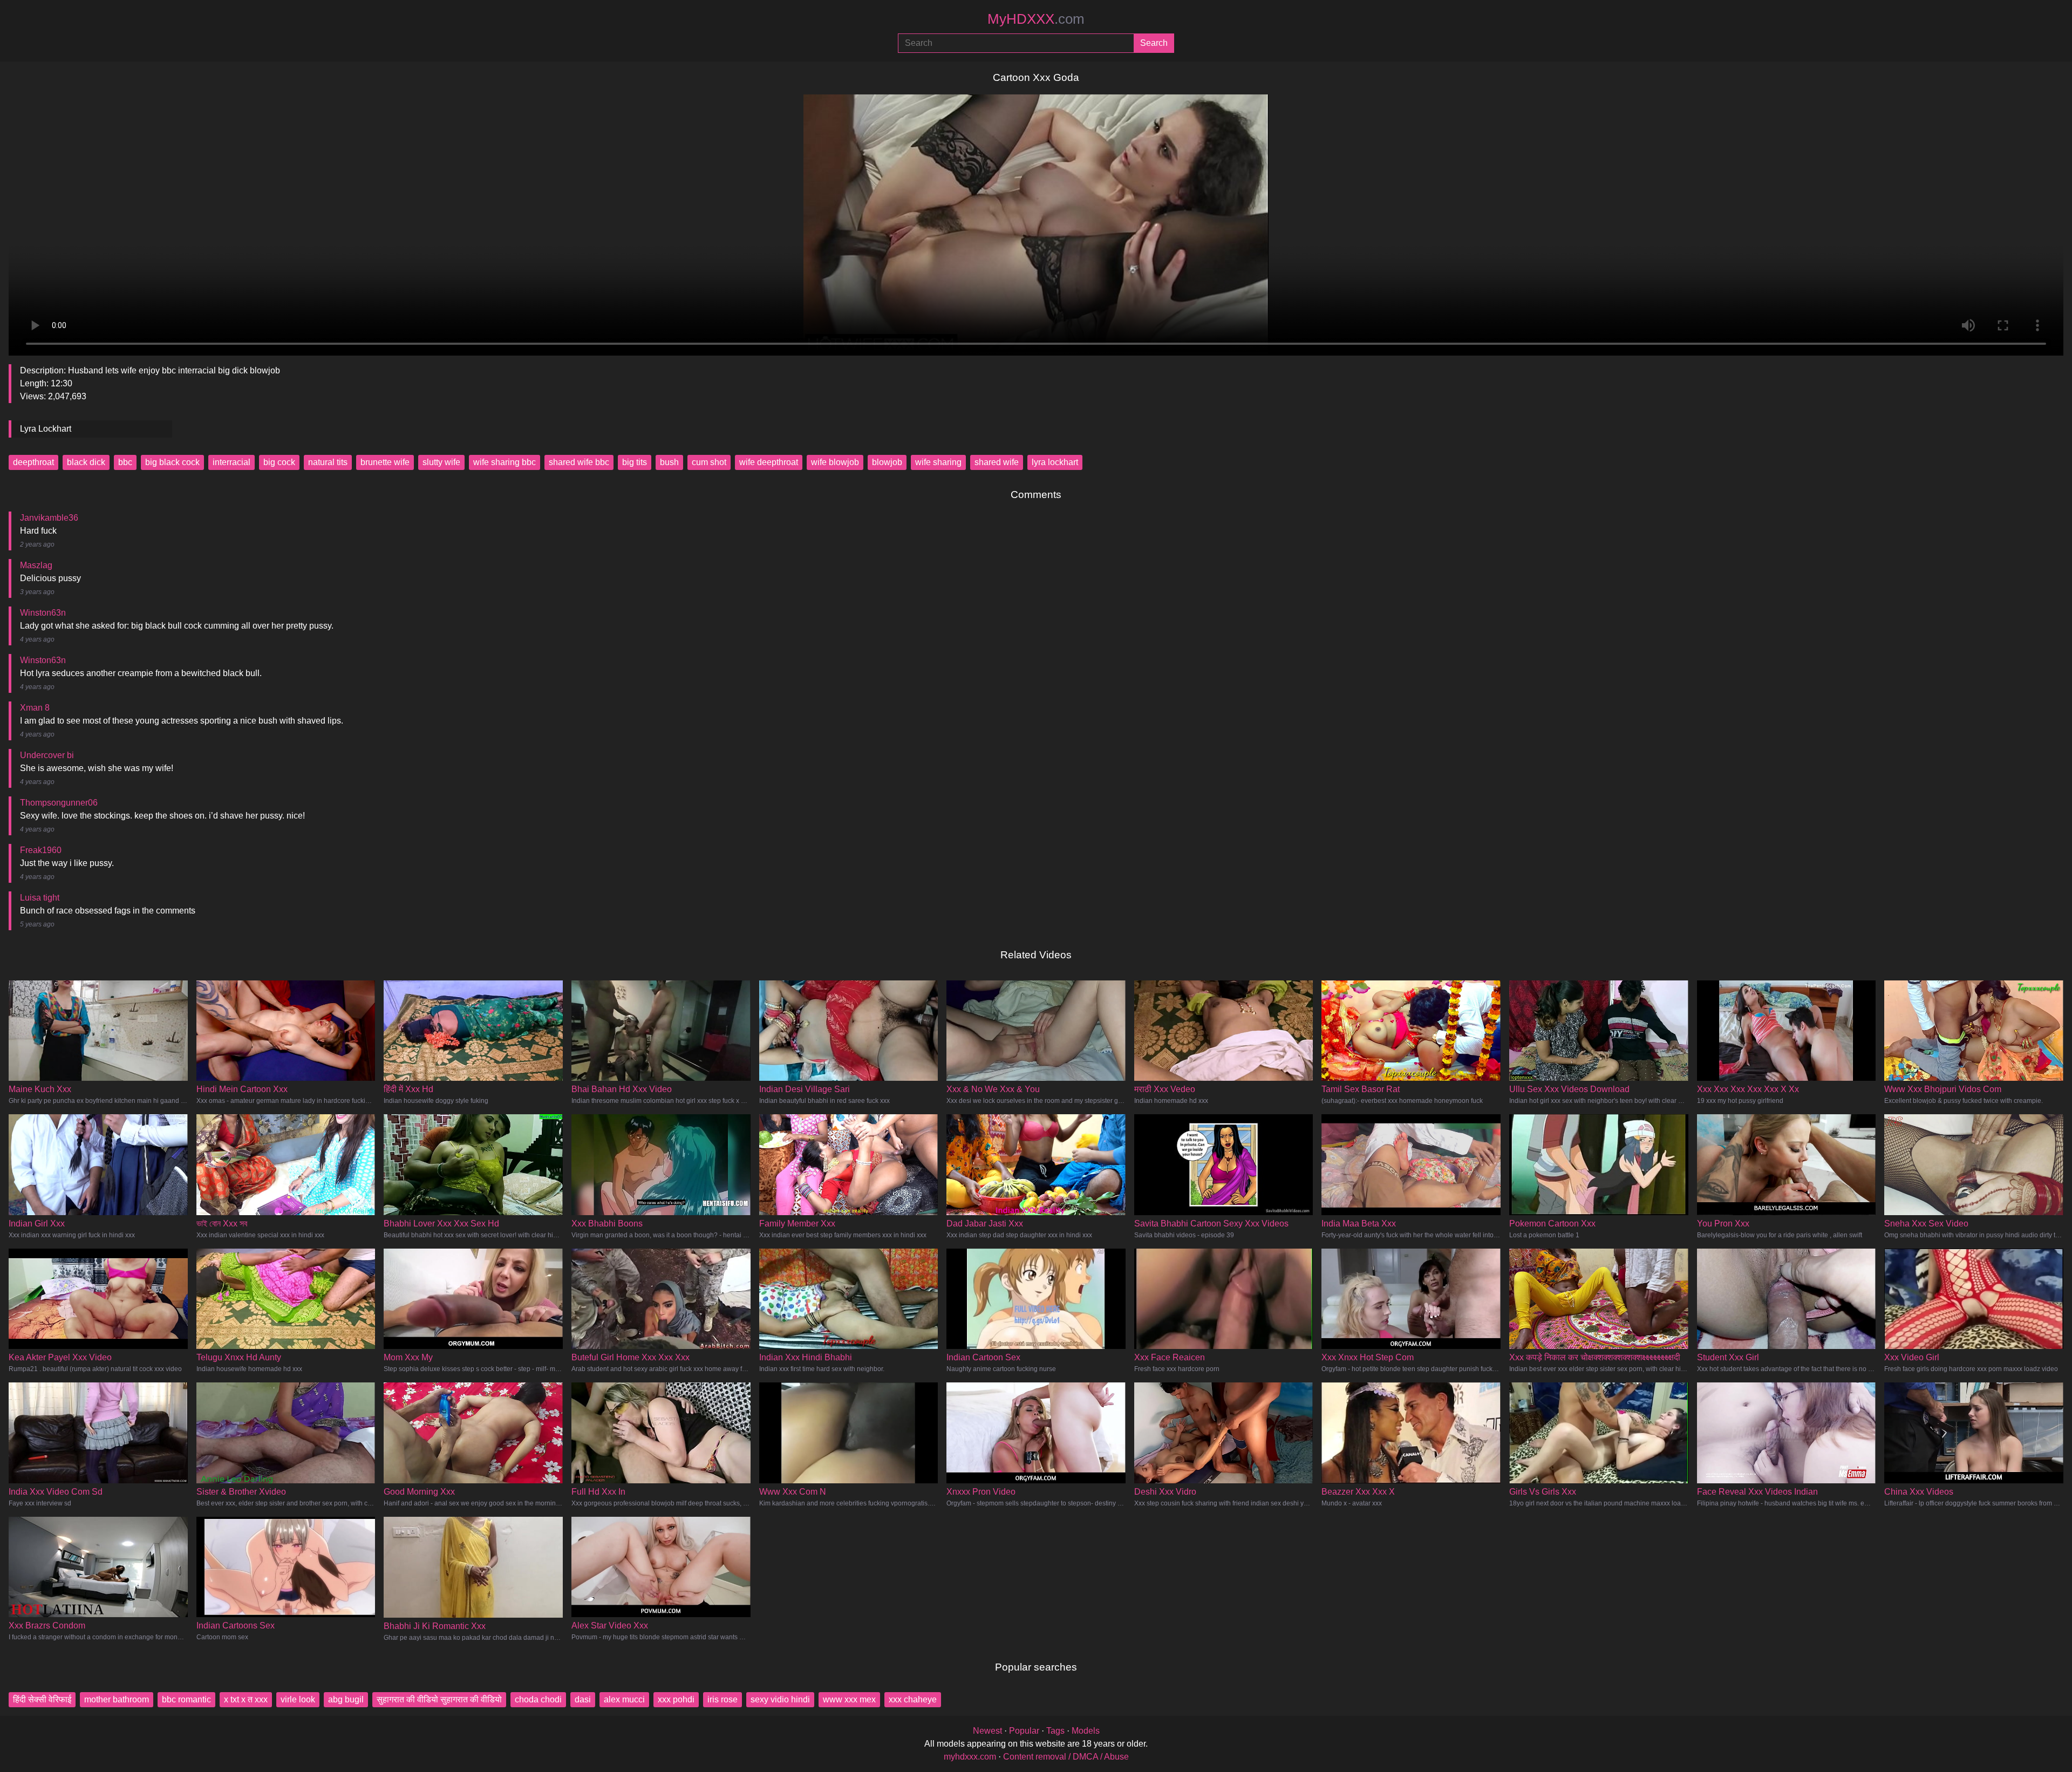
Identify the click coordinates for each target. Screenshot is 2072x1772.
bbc (125, 462)
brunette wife (385, 462)
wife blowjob (835, 462)
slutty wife (441, 462)
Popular (1024, 1731)
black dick (86, 462)
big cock (279, 462)
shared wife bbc (579, 462)
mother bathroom (117, 1699)
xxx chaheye (913, 1699)
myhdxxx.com (970, 1757)
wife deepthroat (769, 462)
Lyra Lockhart (46, 429)
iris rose (723, 1699)
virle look (298, 1699)
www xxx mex (849, 1699)
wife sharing (938, 462)
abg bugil (346, 1699)
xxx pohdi (676, 1699)
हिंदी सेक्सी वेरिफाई (42, 1699)
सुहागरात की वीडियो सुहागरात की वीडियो (439, 1699)
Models (1086, 1731)
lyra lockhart (1055, 462)
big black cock (172, 462)
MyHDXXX (1036, 19)
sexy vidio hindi (780, 1699)
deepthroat (33, 462)
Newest (987, 1731)
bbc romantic (186, 1699)
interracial (231, 462)
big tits (635, 462)
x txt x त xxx (246, 1699)
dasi (583, 1699)
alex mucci (624, 1699)
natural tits (328, 462)
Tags (1055, 1731)
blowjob (887, 462)
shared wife (997, 462)
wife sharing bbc (505, 462)
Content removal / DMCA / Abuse (1066, 1757)
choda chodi (538, 1699)
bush (669, 462)
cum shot (709, 462)
